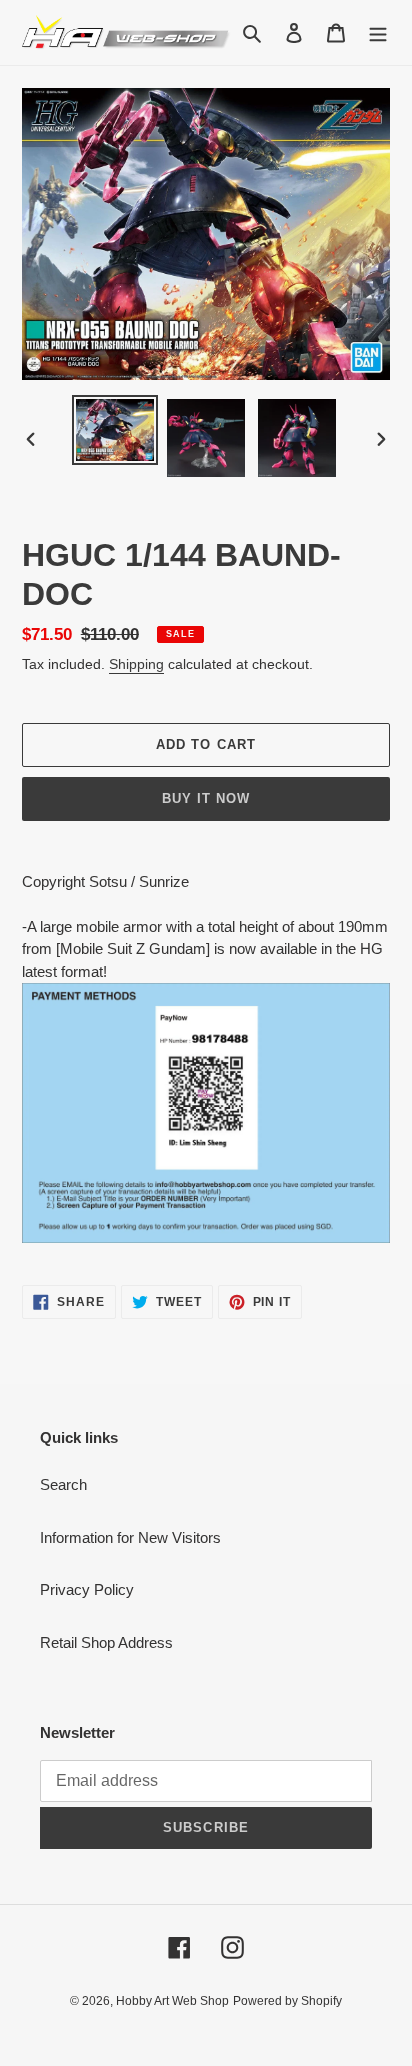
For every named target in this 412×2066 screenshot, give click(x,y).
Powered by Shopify (287, 2001)
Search (63, 1484)
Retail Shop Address (106, 1642)
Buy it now (206, 798)
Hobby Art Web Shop (172, 2001)
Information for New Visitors (130, 1537)
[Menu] (378, 32)
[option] (115, 430)
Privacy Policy (87, 1589)
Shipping (136, 664)
